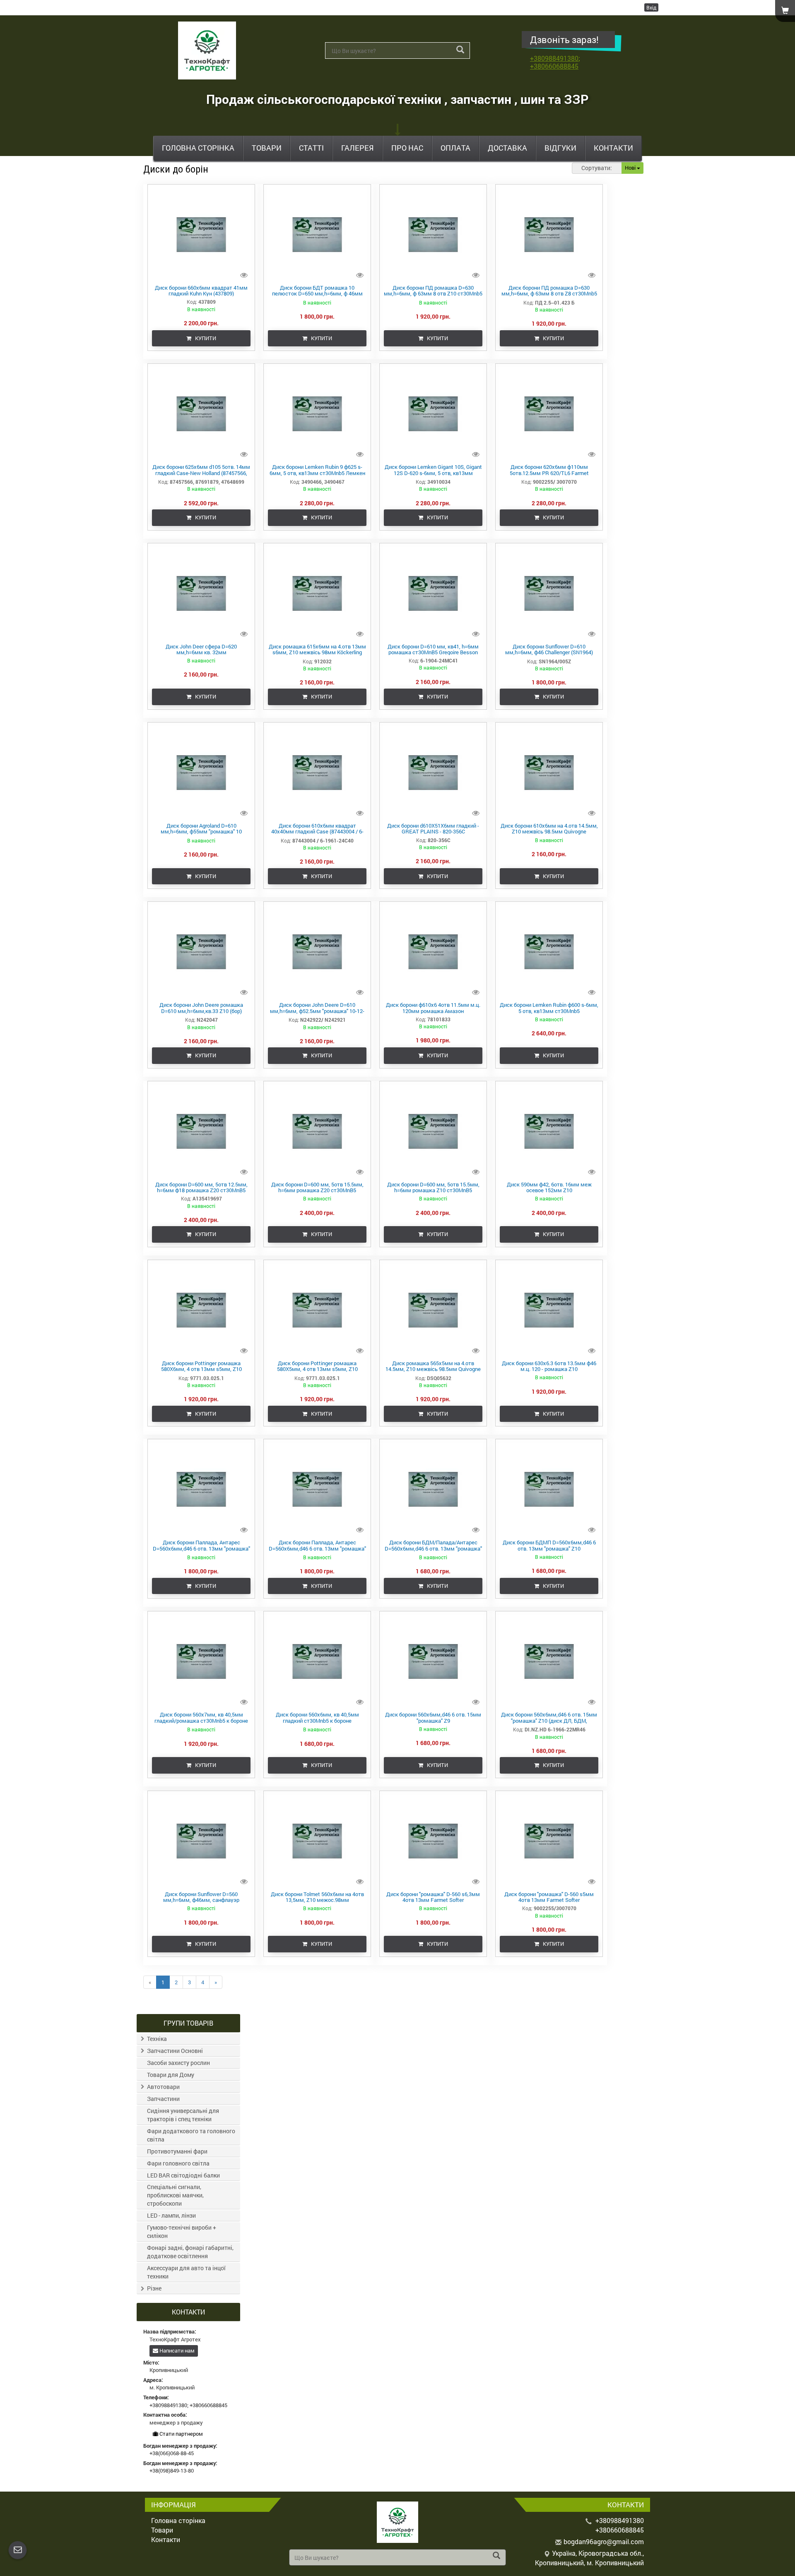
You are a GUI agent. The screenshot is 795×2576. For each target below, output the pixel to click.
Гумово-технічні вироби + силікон (182, 2231)
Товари (267, 148)
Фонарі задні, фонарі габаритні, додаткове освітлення (190, 2252)
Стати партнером (181, 2434)
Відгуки (560, 148)
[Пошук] (460, 50)
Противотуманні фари (177, 2151)
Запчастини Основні (175, 2051)
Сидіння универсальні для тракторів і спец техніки (183, 2115)
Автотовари (163, 2087)
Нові (631, 168)
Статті (311, 148)
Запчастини (163, 2099)
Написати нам (176, 2350)
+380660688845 (554, 66)
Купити (204, 338)
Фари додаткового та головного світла (191, 2135)
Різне (154, 2288)
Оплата (455, 148)
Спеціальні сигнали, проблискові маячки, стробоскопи (175, 2195)
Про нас (407, 148)
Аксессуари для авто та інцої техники (186, 2272)
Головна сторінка (198, 148)
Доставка (507, 148)
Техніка (157, 2039)
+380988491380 (554, 58)
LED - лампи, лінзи (171, 2215)
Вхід (651, 7)
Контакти (613, 148)
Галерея (358, 148)
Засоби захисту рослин (178, 2063)
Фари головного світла (178, 2163)
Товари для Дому (171, 2075)
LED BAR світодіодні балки (183, 2175)
